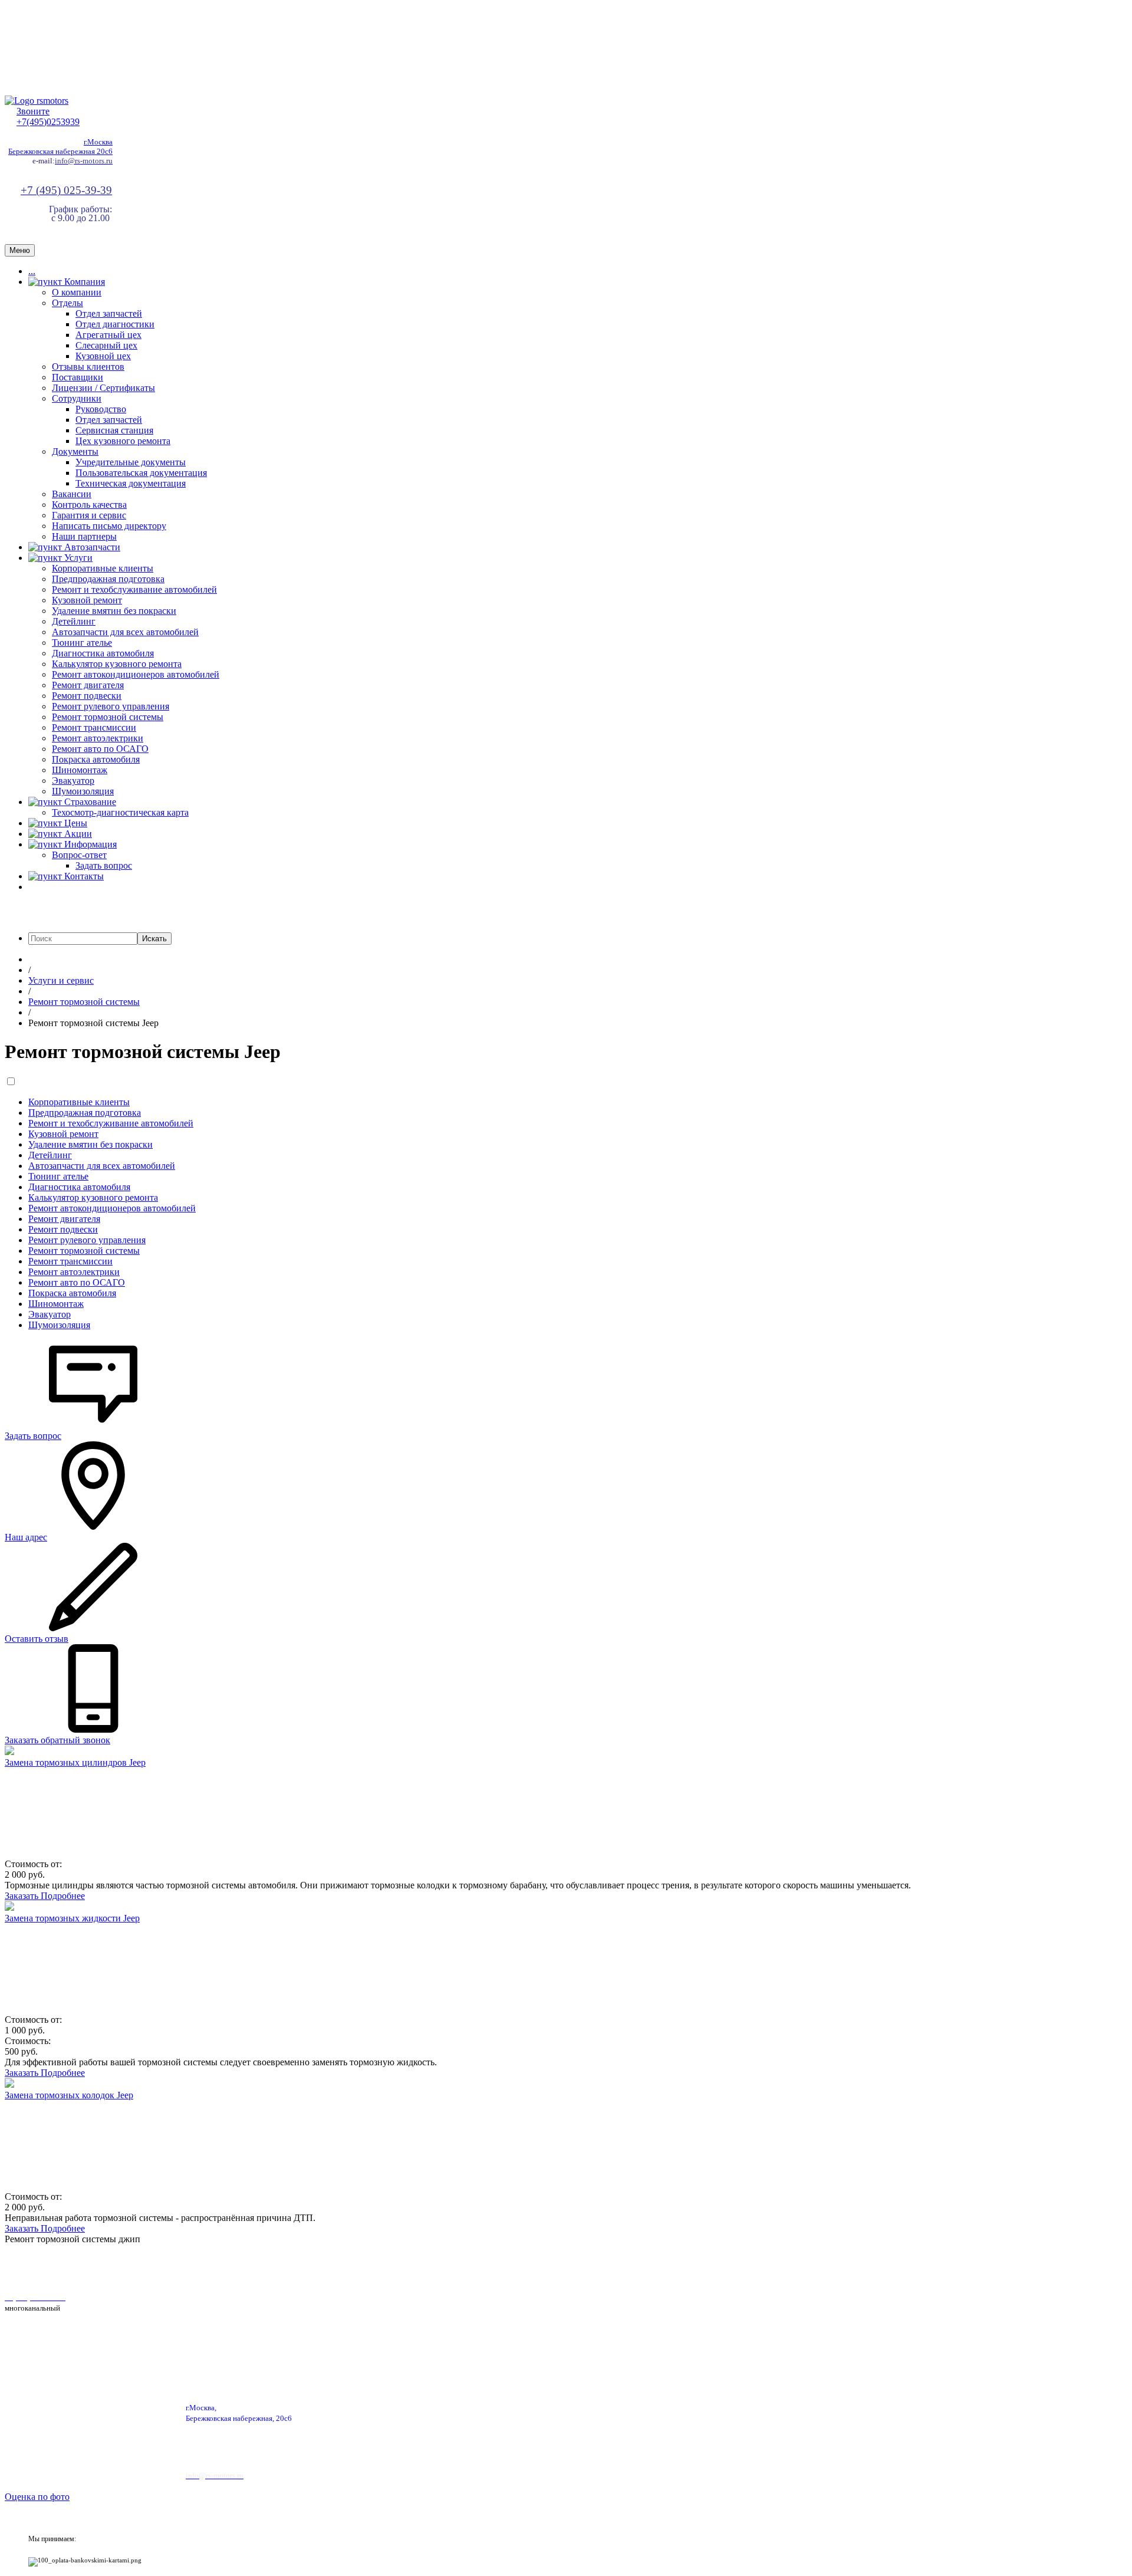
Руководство (101, 409)
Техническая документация (131, 483)
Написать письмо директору (109, 526)
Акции (77, 834)
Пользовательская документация (141, 473)
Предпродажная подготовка (108, 579)
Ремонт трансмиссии (94, 727)
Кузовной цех (103, 356)
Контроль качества (89, 505)
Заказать (23, 1896)
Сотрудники (77, 398)
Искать (154, 939)
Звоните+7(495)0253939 (48, 116)
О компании (77, 292)
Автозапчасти (91, 547)
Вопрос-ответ (79, 855)
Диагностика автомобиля (103, 653)
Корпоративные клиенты (103, 568)
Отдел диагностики (115, 324)
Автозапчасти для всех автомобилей (125, 632)
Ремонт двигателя (88, 685)
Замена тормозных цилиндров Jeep (75, 1762)
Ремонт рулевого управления (111, 706)
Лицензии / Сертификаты (103, 388)
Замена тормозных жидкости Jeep (72, 1918)
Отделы (68, 303)
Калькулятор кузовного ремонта (117, 664)
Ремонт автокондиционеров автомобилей (136, 674)
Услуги (77, 558)
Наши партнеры (84, 536)
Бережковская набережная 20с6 (60, 151)
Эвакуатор (73, 781)
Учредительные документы (131, 462)
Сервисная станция (114, 430)
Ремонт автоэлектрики (98, 738)
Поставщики (78, 377)
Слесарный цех (106, 345)
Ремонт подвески (87, 696)
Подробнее (63, 1896)
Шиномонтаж (80, 770)
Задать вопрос (104, 865)
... (32, 271)
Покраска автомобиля (96, 759)
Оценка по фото (37, 2497)
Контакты (83, 876)
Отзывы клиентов (88, 367)
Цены (75, 823)
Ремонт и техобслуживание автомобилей (134, 589)
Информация (89, 844)
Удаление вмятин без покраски (114, 611)
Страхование (89, 802)
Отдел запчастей (109, 313)
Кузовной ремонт (87, 600)
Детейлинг (74, 621)
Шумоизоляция (83, 791)
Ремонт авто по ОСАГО (100, 749)
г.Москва (98, 142)
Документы (75, 451)
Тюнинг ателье (82, 643)
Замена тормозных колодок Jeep (69, 2095)
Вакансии (72, 494)
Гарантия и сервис (89, 515)
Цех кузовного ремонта (123, 441)
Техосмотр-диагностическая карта (120, 812)
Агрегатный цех (108, 335)
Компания (83, 282)
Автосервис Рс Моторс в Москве (335, 2267)
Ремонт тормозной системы (108, 717)
